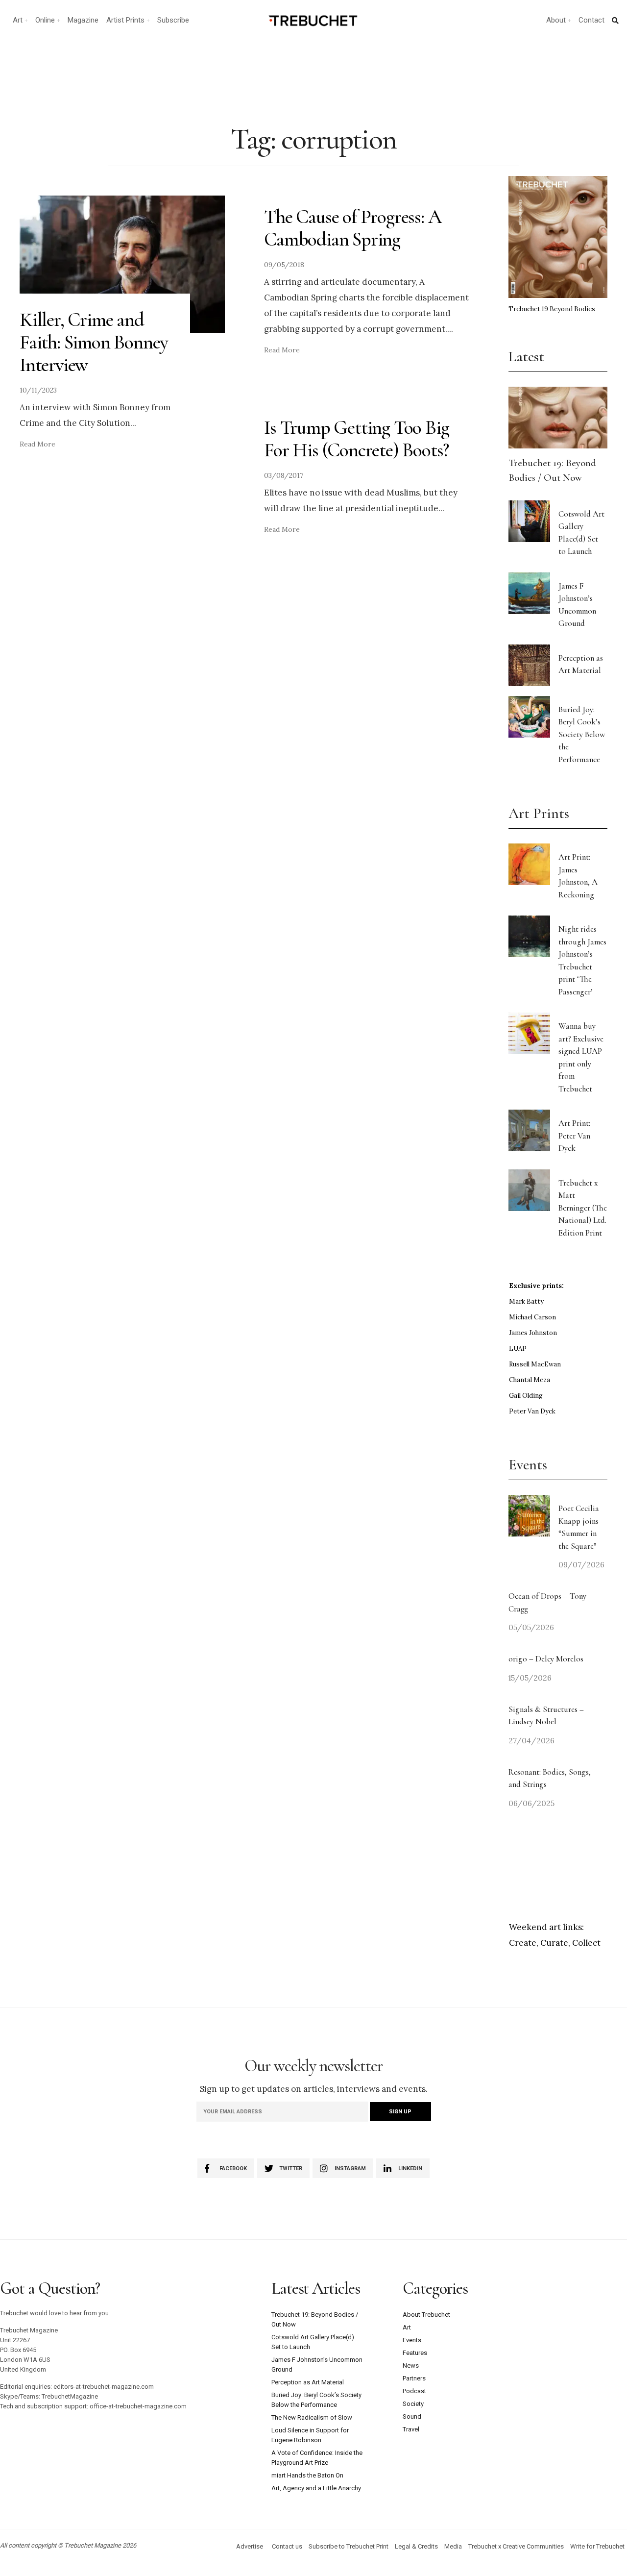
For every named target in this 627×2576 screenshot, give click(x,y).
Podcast (414, 2391)
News (411, 2365)
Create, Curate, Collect (555, 1943)
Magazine (83, 20)
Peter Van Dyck (532, 1411)
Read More (37, 444)
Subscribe (173, 20)
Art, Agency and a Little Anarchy (316, 2488)
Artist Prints (125, 20)
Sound (412, 2416)
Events (412, 2340)
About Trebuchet (426, 2315)
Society (413, 2404)
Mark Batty (526, 1301)
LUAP (518, 1349)
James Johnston (533, 1333)
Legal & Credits (416, 2546)
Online (45, 20)
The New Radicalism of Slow (312, 2417)
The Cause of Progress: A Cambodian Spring (352, 228)
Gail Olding (526, 1396)
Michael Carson (532, 1317)
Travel (411, 2429)
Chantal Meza (530, 1380)
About (556, 20)
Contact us (287, 2546)
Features (415, 2353)
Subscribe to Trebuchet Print (349, 2546)
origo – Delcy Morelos (546, 1659)
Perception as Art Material (308, 2382)
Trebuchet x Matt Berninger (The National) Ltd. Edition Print (583, 1208)
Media (453, 2546)
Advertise (250, 2546)
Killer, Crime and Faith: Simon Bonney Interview (94, 342)
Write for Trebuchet (597, 2546)
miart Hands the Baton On (307, 2475)
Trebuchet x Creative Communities (516, 2546)
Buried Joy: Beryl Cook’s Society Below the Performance (582, 734)
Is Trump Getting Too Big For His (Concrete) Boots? (356, 439)
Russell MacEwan (535, 1364)
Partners (414, 2378)
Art (18, 20)
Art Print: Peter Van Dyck (574, 1136)
